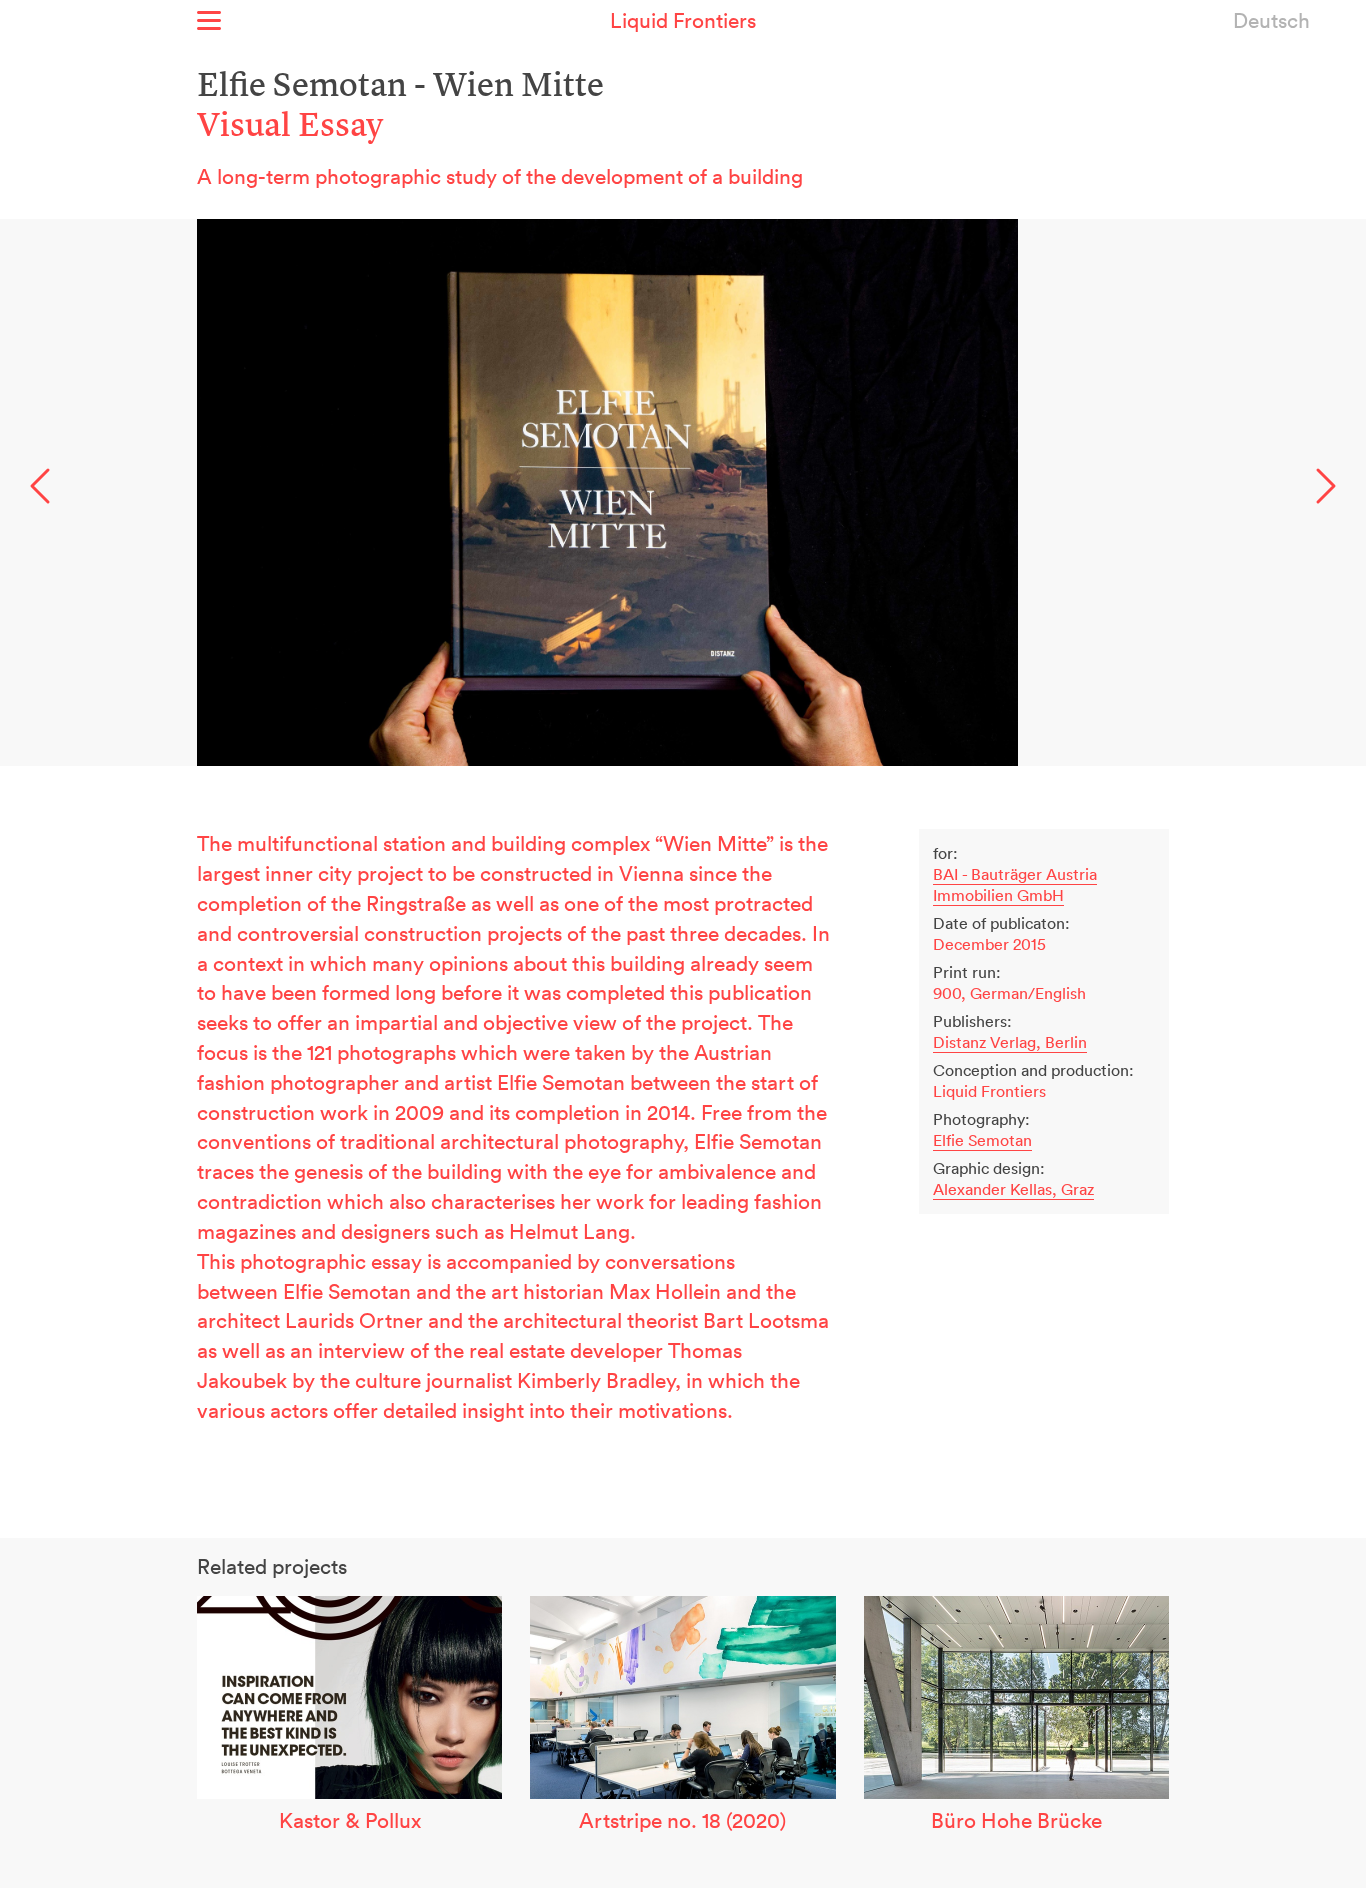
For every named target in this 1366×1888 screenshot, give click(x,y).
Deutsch (1271, 20)
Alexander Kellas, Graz (1013, 1189)
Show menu (209, 20)
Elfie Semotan (982, 1140)
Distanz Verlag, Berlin (1010, 1042)
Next (1326, 485)
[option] (683, 492)
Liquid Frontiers (683, 20)
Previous (40, 485)
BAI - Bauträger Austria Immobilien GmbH (1015, 884)
